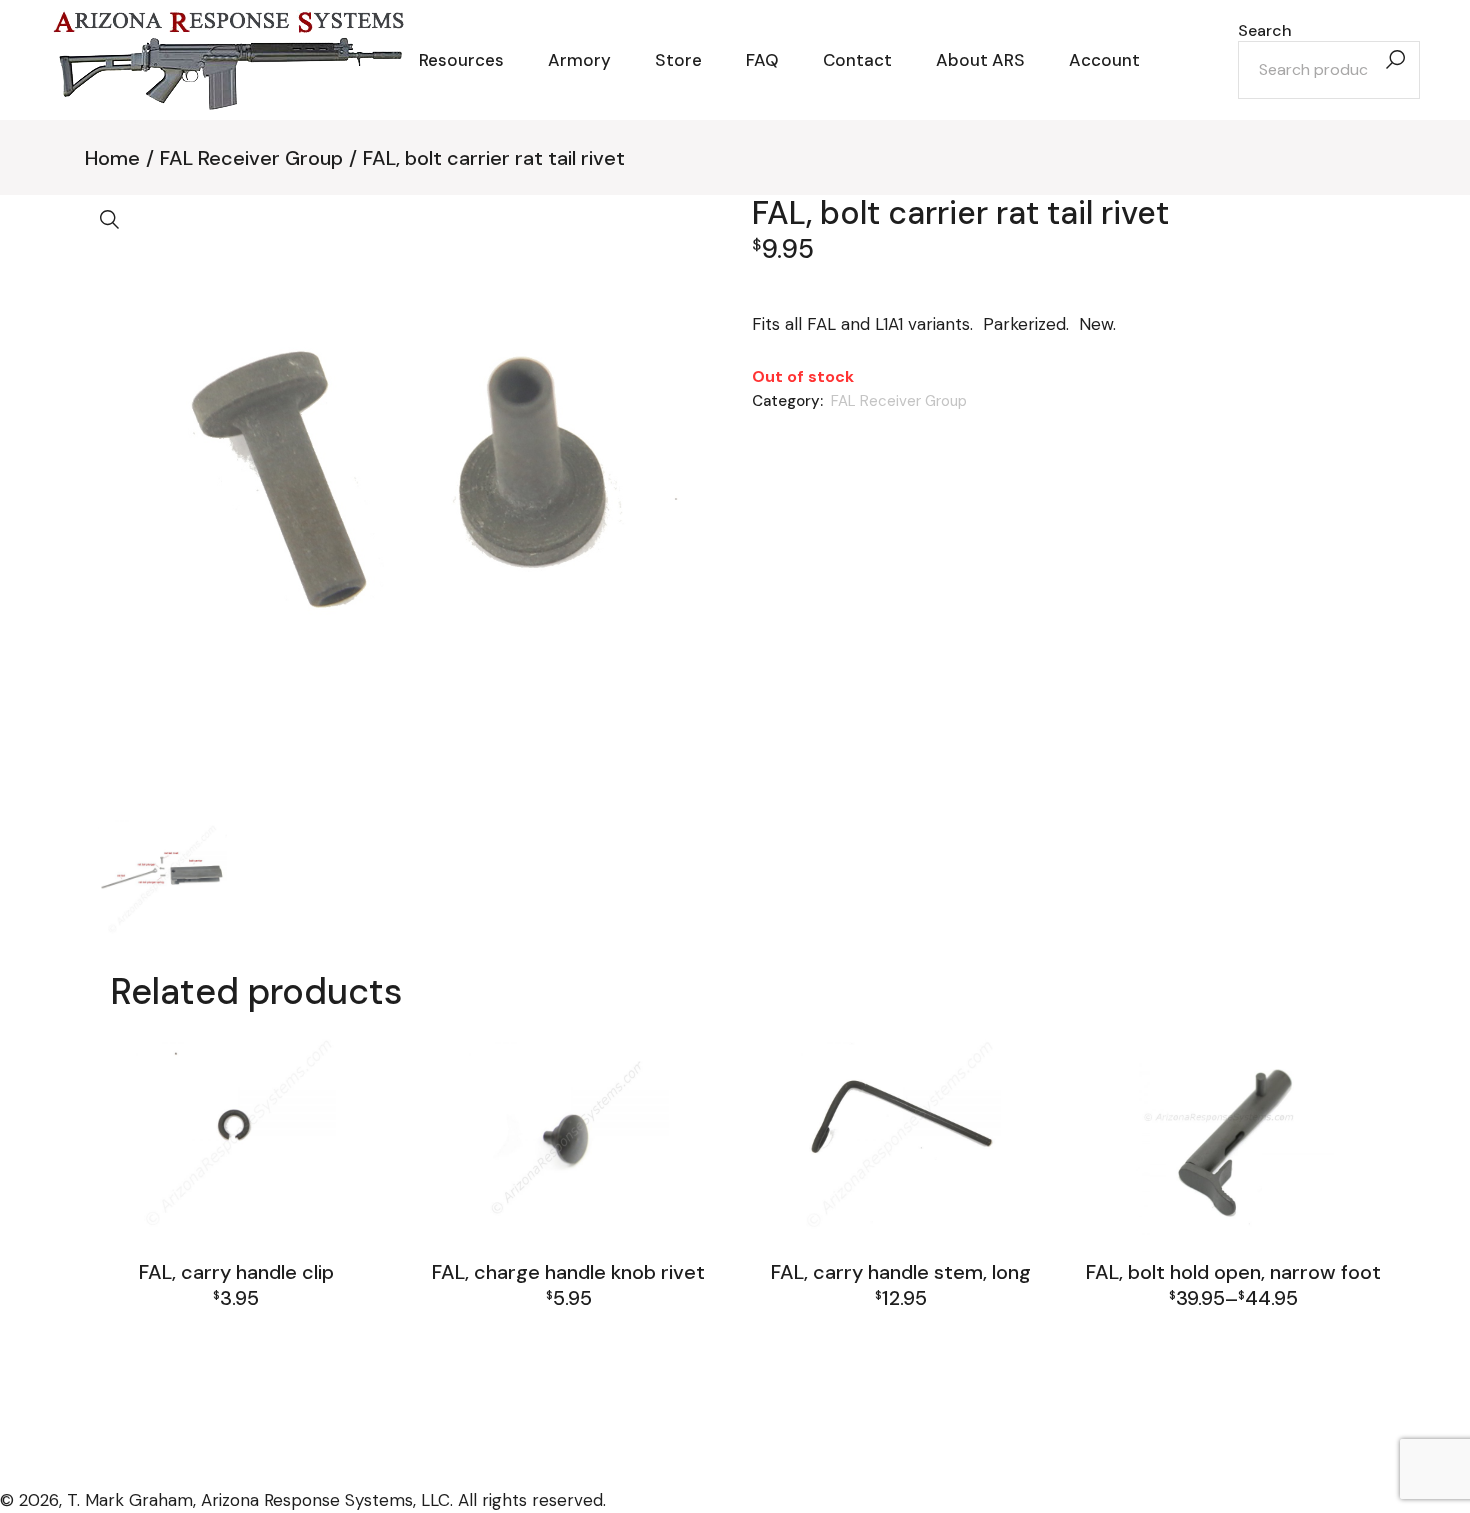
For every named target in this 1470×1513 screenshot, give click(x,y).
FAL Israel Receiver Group (1230, 1324)
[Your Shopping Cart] (1184, 60)
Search (1265, 31)
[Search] (1395, 60)
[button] (110, 220)
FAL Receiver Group (899, 401)
